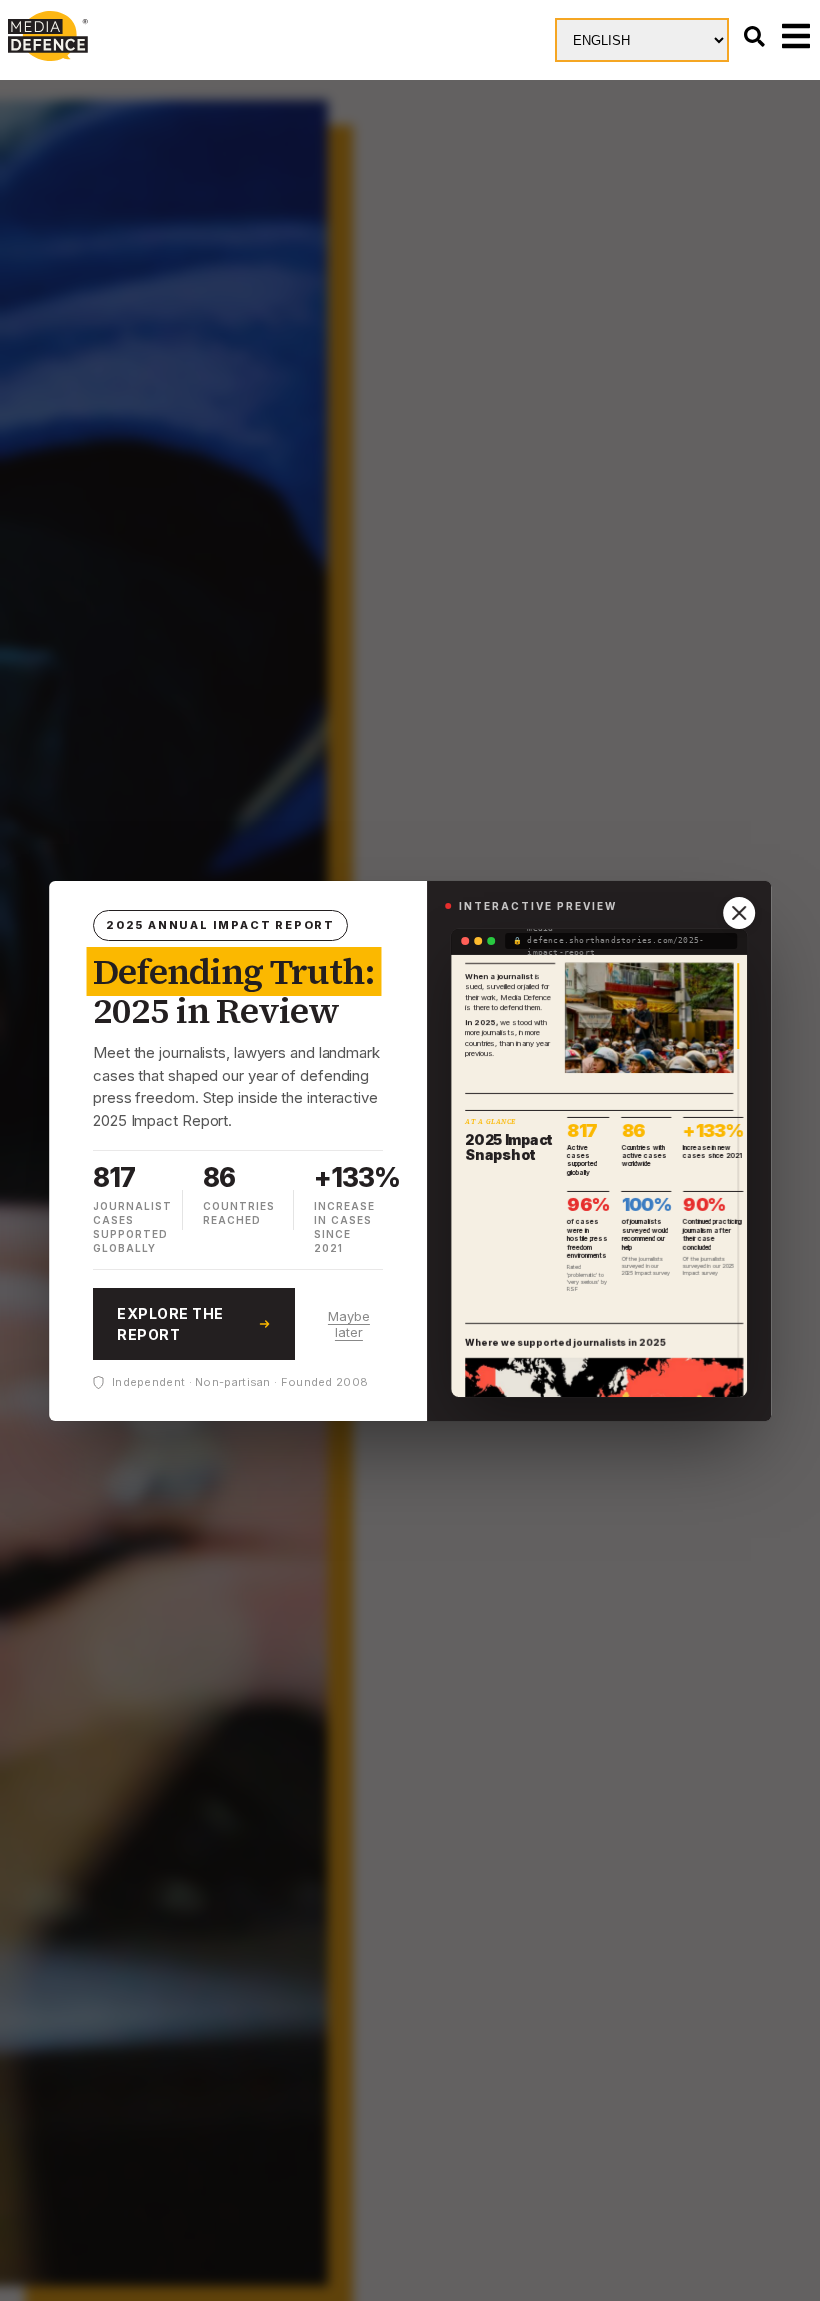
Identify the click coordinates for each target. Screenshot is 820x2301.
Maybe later (349, 1324)
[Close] (739, 913)
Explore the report (170, 1324)
